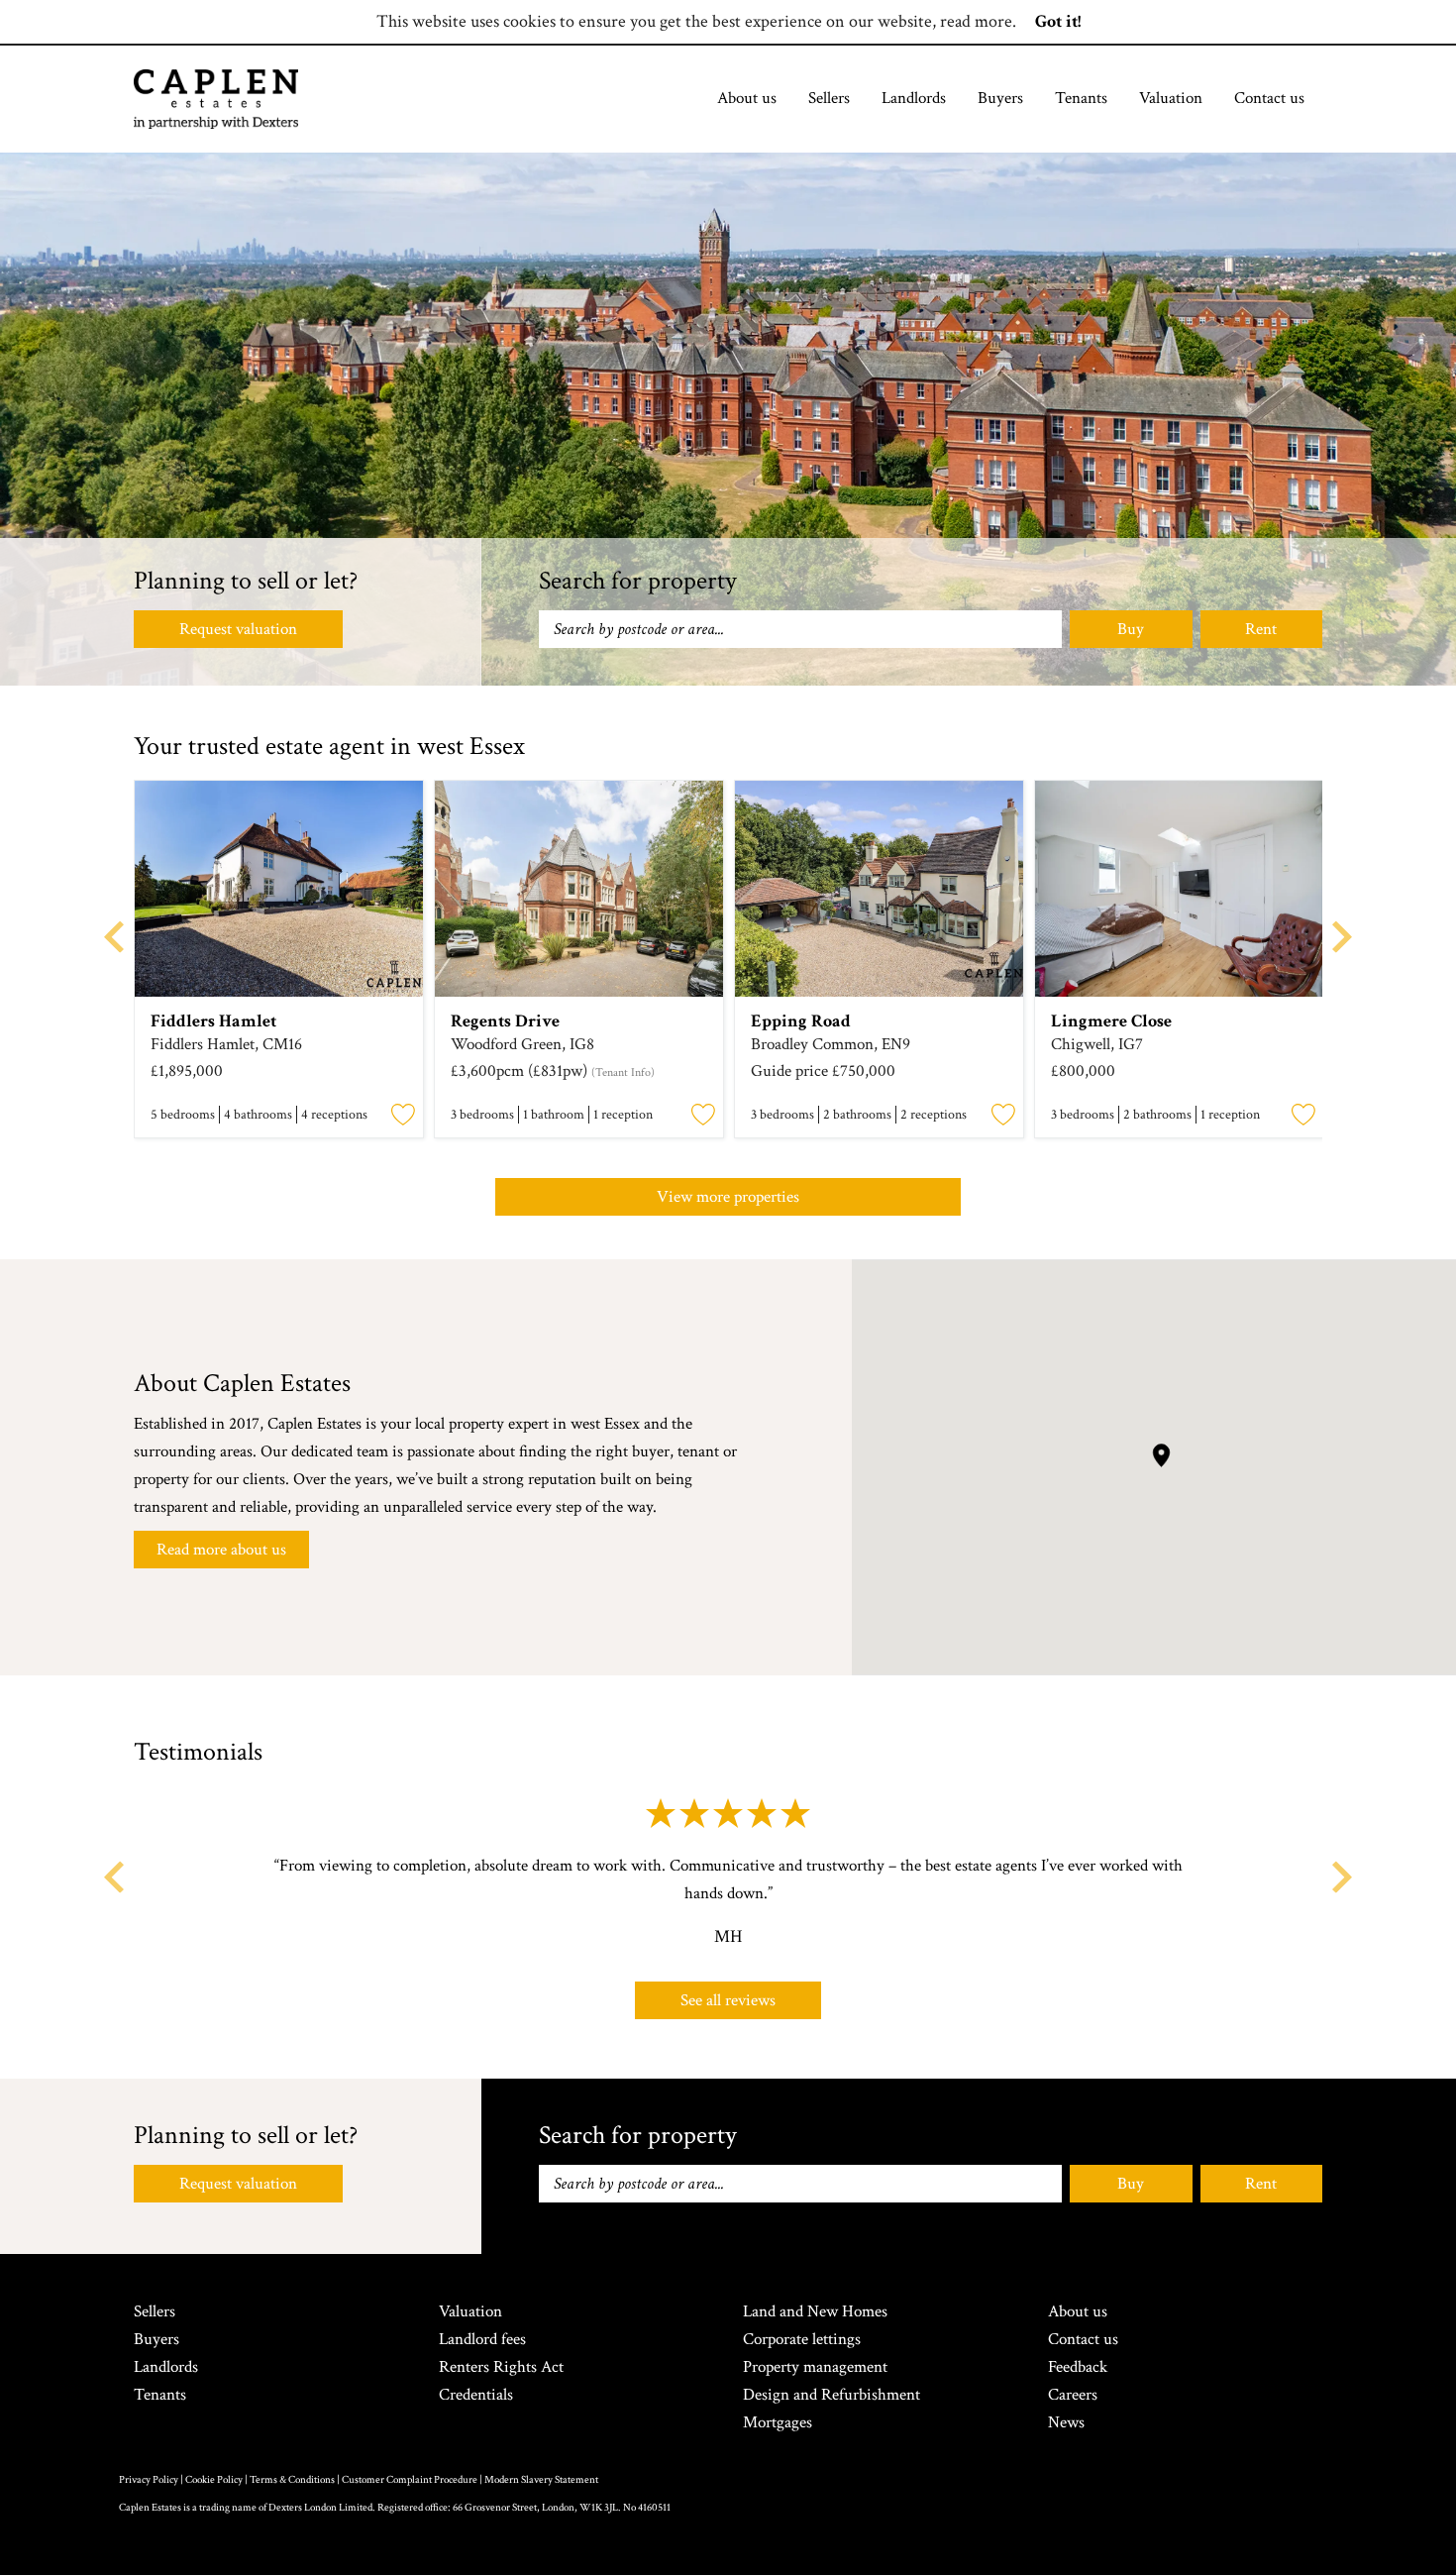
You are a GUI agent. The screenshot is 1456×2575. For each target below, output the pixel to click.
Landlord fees (482, 2339)
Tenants (1081, 98)
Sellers (829, 98)
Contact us (1269, 98)
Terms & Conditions (292, 2480)
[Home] (216, 99)
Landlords (914, 98)
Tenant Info (623, 1073)
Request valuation (238, 629)
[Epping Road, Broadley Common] (879, 889)
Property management (815, 2367)
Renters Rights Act (501, 2367)
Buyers (1000, 98)
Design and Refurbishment (832, 2395)
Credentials (476, 2395)
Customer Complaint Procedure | (413, 2480)
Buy (1131, 629)
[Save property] (403, 1116)
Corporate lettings (802, 2339)
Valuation (1171, 98)
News (1066, 2422)
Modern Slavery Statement (541, 2480)
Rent (1261, 629)
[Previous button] (114, 1877)
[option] (279, 962)
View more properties (728, 1197)
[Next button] (1342, 1877)
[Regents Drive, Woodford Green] (579, 889)
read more (976, 21)
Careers (1073, 2395)
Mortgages (778, 2422)
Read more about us (221, 1550)
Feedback (1078, 2367)
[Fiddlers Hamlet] (279, 889)
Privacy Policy (149, 2480)
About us (747, 98)
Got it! (1058, 21)
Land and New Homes (815, 2311)
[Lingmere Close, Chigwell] (1179, 889)
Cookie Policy (214, 2480)
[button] (1161, 1455)
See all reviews (728, 2000)
